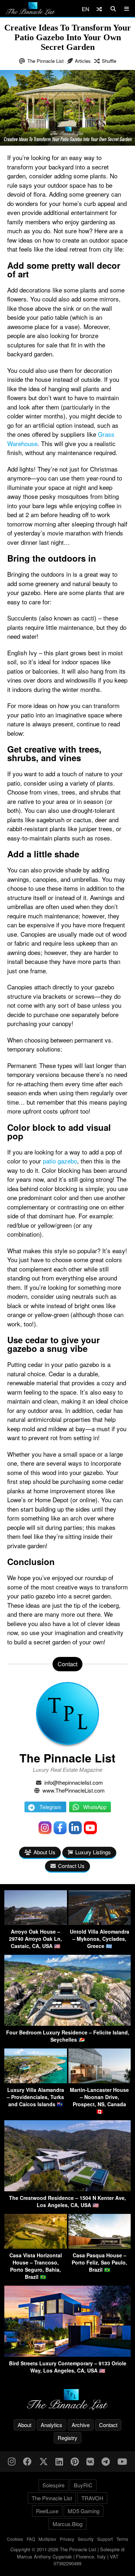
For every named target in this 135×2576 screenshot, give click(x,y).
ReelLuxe (47, 2511)
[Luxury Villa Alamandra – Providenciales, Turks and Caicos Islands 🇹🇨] (36, 2081)
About (24, 2425)
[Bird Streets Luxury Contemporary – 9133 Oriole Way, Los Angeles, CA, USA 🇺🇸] (67, 2354)
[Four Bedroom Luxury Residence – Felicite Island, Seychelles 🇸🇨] (67, 2024)
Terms (122, 2539)
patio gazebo (60, 1161)
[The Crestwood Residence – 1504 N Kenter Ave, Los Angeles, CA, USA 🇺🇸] (67, 2189)
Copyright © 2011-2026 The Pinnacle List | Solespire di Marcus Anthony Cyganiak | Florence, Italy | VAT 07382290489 (67, 2556)
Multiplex (47, 2539)
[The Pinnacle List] (67, 2400)
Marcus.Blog (67, 2524)
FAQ (31, 2539)
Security (86, 2539)
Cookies (15, 2539)
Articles (83, 61)
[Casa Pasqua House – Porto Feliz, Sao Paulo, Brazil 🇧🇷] (100, 2246)
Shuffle (109, 61)
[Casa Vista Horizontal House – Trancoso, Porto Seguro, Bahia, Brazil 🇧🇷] (36, 2246)
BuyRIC (83, 2485)
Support (105, 2539)
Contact (108, 2425)
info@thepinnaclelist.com (74, 1782)
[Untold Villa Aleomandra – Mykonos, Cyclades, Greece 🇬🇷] (100, 1923)
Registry (67, 2438)
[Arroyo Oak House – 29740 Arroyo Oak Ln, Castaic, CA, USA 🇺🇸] (36, 1923)
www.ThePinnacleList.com (74, 1790)
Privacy (67, 2539)
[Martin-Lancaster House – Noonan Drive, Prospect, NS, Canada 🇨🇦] (100, 2081)
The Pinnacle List (46, 61)
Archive (81, 2425)
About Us (44, 1852)
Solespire (53, 2485)
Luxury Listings (93, 1852)
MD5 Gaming (84, 2511)
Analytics (51, 2425)
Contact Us (71, 1866)
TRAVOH (92, 2498)
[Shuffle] (99, 9)
